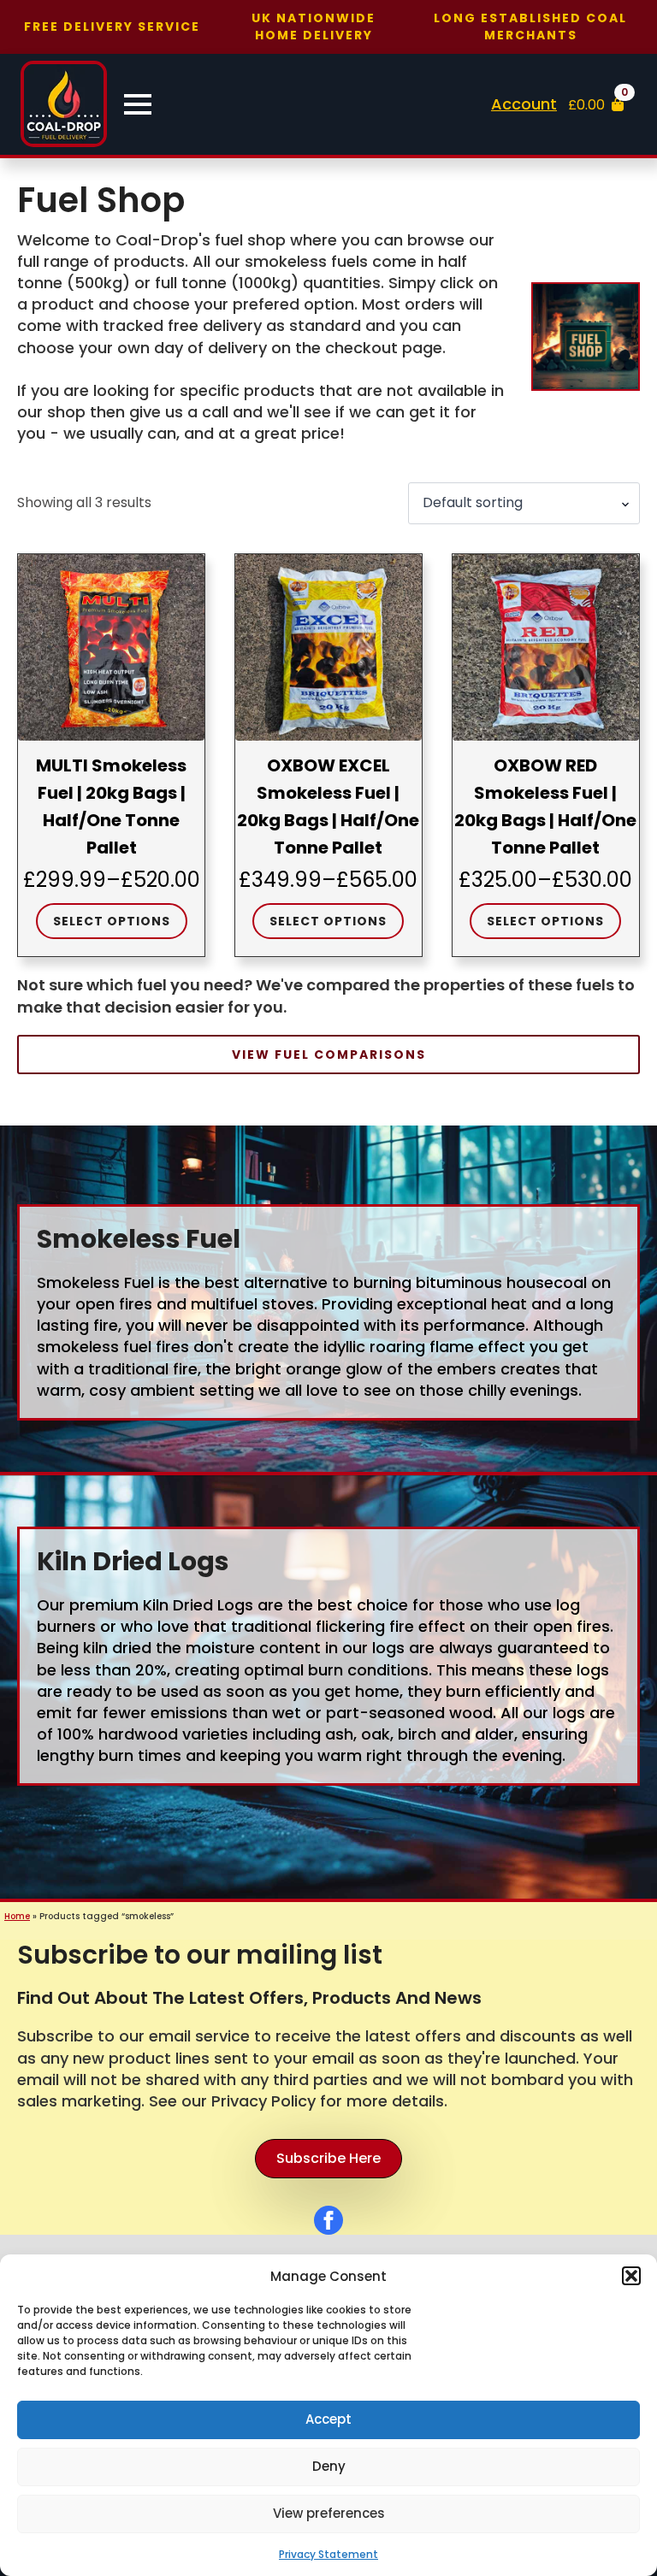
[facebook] (328, 2220)
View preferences (329, 2513)
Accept (328, 2419)
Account (524, 104)
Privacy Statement (328, 2554)
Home (17, 1916)
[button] (631, 2276)
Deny (329, 2466)
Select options (112, 921)
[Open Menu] (138, 104)
